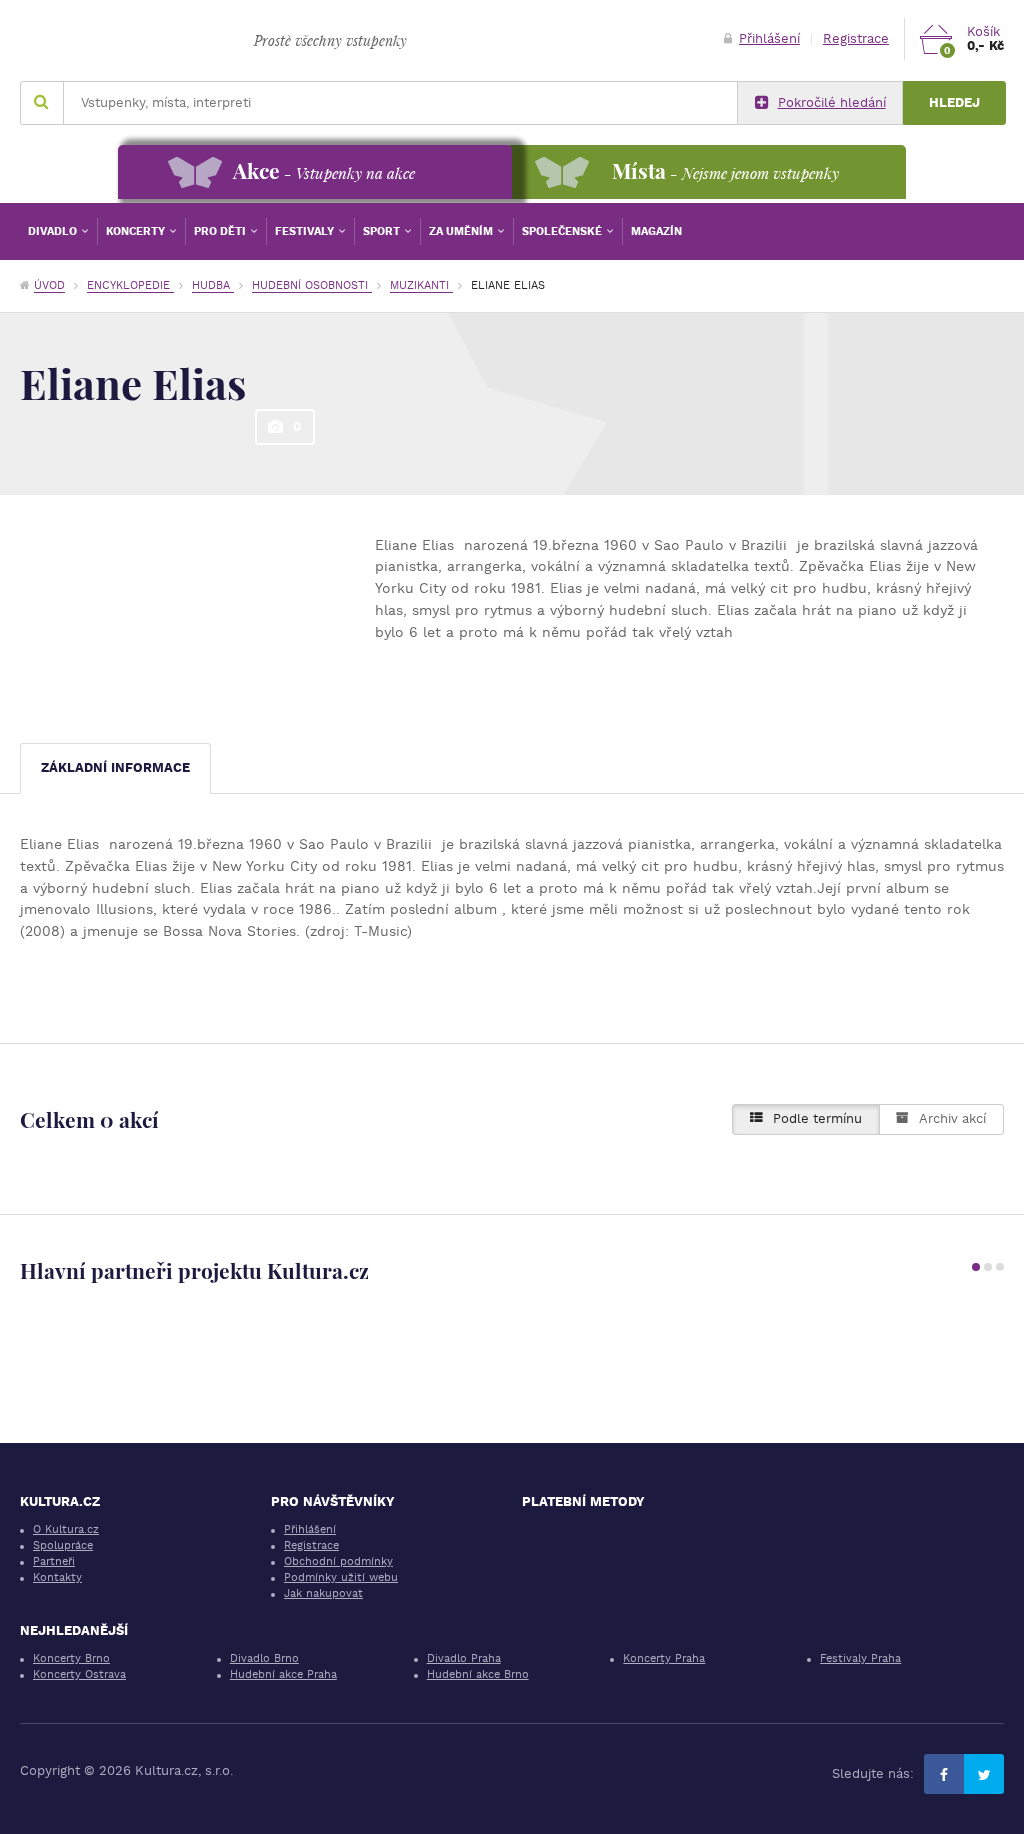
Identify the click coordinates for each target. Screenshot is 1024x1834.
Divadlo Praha (464, 1658)
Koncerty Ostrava (79, 1674)
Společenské (563, 231)
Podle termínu (817, 1118)
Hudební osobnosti (312, 285)
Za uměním (462, 231)
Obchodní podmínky (338, 1561)
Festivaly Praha (860, 1658)
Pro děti (221, 231)
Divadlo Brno (264, 1658)
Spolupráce (63, 1545)
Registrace (856, 38)
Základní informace (115, 767)
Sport (383, 231)
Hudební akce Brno (478, 1674)
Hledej (954, 102)
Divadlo (54, 231)
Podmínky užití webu (341, 1577)
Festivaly (306, 231)
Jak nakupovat (323, 1593)
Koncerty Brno (71, 1658)
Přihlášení (769, 38)
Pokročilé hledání (832, 102)
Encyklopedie (130, 285)
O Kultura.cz (66, 1529)
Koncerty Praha (664, 1658)
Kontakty (57, 1577)
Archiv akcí (952, 1118)
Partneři (54, 1561)
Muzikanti (421, 285)
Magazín (656, 231)
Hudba (213, 285)
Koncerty (137, 231)
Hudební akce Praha (283, 1674)
